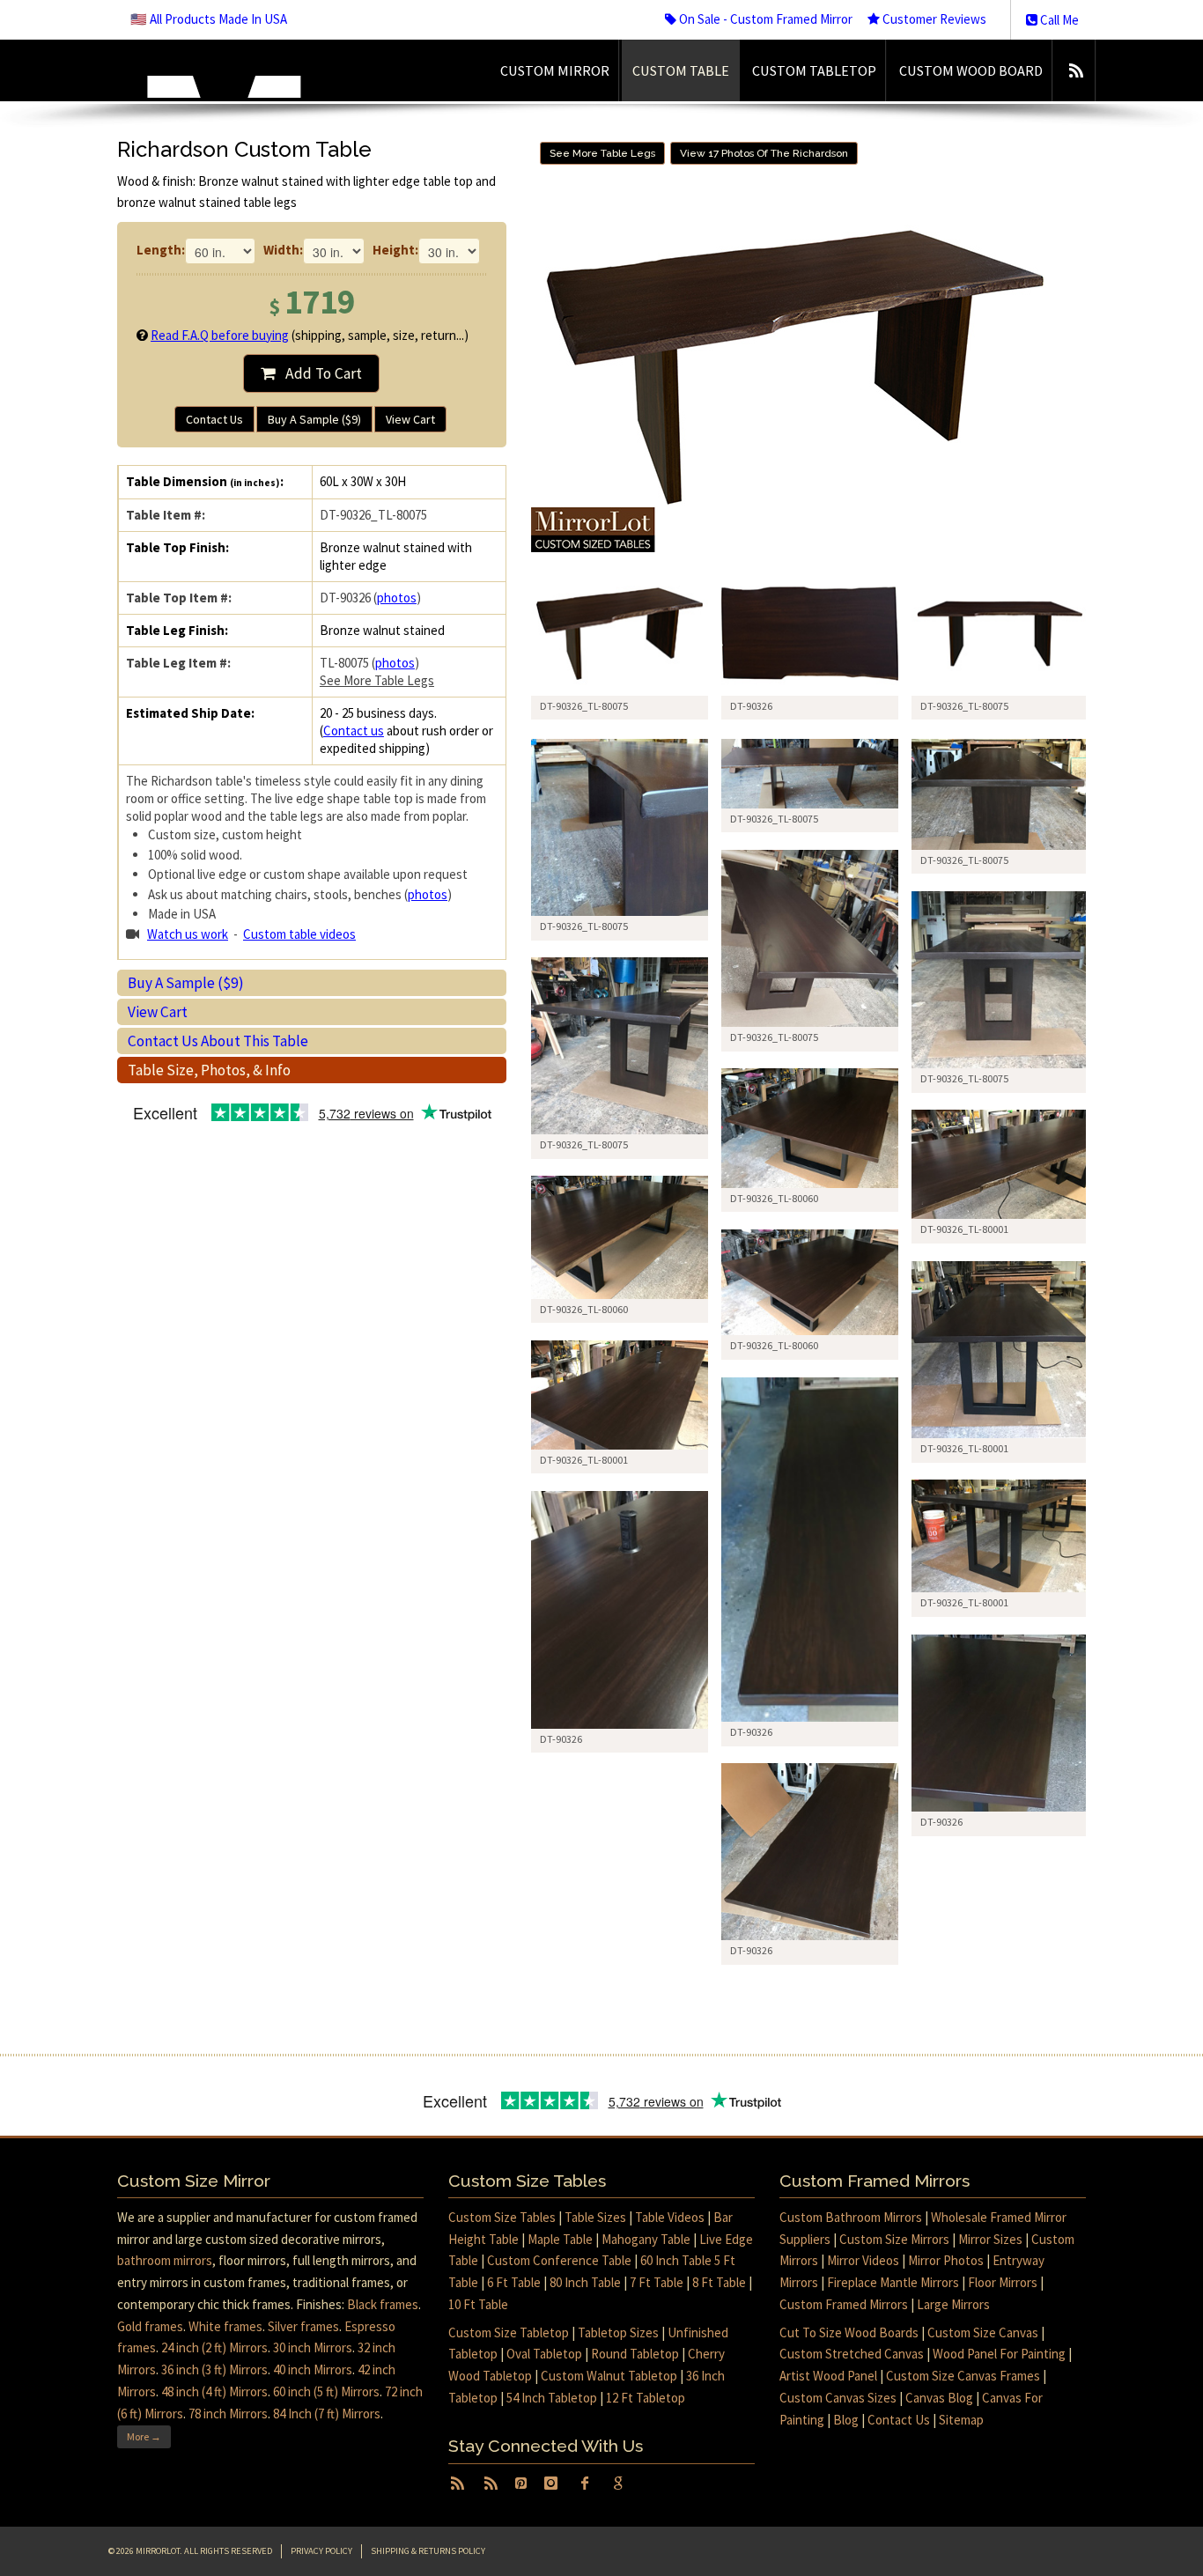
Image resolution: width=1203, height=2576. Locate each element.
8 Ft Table (719, 2282)
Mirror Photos (946, 2260)
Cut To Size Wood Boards (849, 2332)
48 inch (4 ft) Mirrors (214, 2391)
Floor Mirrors (1003, 2282)
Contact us (354, 731)
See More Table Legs (377, 680)
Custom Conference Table (559, 2260)
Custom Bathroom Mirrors (851, 2217)
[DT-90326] (810, 634)
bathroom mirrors (165, 2260)
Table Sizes (595, 2217)
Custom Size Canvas (983, 2332)
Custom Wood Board (971, 70)
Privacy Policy (321, 2551)
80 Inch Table (585, 2282)
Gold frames (150, 2326)
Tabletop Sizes (618, 2332)
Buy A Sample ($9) (314, 419)
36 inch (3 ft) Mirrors (214, 2369)
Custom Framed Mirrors (844, 2304)
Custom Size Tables (502, 2217)
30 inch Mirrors (313, 2347)
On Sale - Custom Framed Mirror (764, 19)
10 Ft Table (478, 2304)
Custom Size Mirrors (894, 2239)
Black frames (383, 2304)
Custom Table (681, 70)
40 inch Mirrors (313, 2369)
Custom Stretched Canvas (852, 2354)
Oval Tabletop (544, 2354)
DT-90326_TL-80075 (584, 926)
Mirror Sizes (990, 2239)
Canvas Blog (939, 2398)
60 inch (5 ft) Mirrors (326, 2391)
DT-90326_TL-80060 (774, 1198)
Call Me (1058, 20)
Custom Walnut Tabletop (609, 2376)
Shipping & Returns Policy (428, 2551)
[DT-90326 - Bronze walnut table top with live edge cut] (1000, 1723)
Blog (846, 2420)
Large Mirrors (953, 2304)
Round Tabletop (635, 2354)
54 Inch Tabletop (552, 2398)
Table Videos (670, 2217)
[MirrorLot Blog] (1076, 70)
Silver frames (303, 2326)
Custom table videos (299, 934)
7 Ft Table (657, 2282)
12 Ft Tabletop (646, 2398)
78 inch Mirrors (228, 2414)
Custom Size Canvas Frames (963, 2376)
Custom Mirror (555, 70)
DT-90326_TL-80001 (964, 1229)
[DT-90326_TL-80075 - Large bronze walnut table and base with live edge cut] (620, 827)
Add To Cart (318, 373)
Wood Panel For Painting (999, 2354)
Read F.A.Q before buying (220, 335)
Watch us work (188, 934)
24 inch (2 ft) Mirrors (214, 2347)
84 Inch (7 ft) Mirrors (327, 2414)
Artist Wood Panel (828, 2376)
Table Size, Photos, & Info (209, 1070)
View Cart (410, 419)
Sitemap (961, 2420)
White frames (225, 2326)
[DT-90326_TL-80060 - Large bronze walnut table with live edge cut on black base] (810, 1128)
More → (144, 2436)
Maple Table (560, 2239)
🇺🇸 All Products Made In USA (209, 19)
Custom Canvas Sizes (838, 2398)
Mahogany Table (646, 2239)
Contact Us (214, 419)
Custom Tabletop (814, 70)
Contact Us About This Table (218, 1041)
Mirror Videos (863, 2260)
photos (397, 598)
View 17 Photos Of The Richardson (764, 153)
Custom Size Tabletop (509, 2332)
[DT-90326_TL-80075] (620, 634)
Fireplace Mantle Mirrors (893, 2282)
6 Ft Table (514, 2282)
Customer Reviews (933, 19)
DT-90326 (751, 1732)
